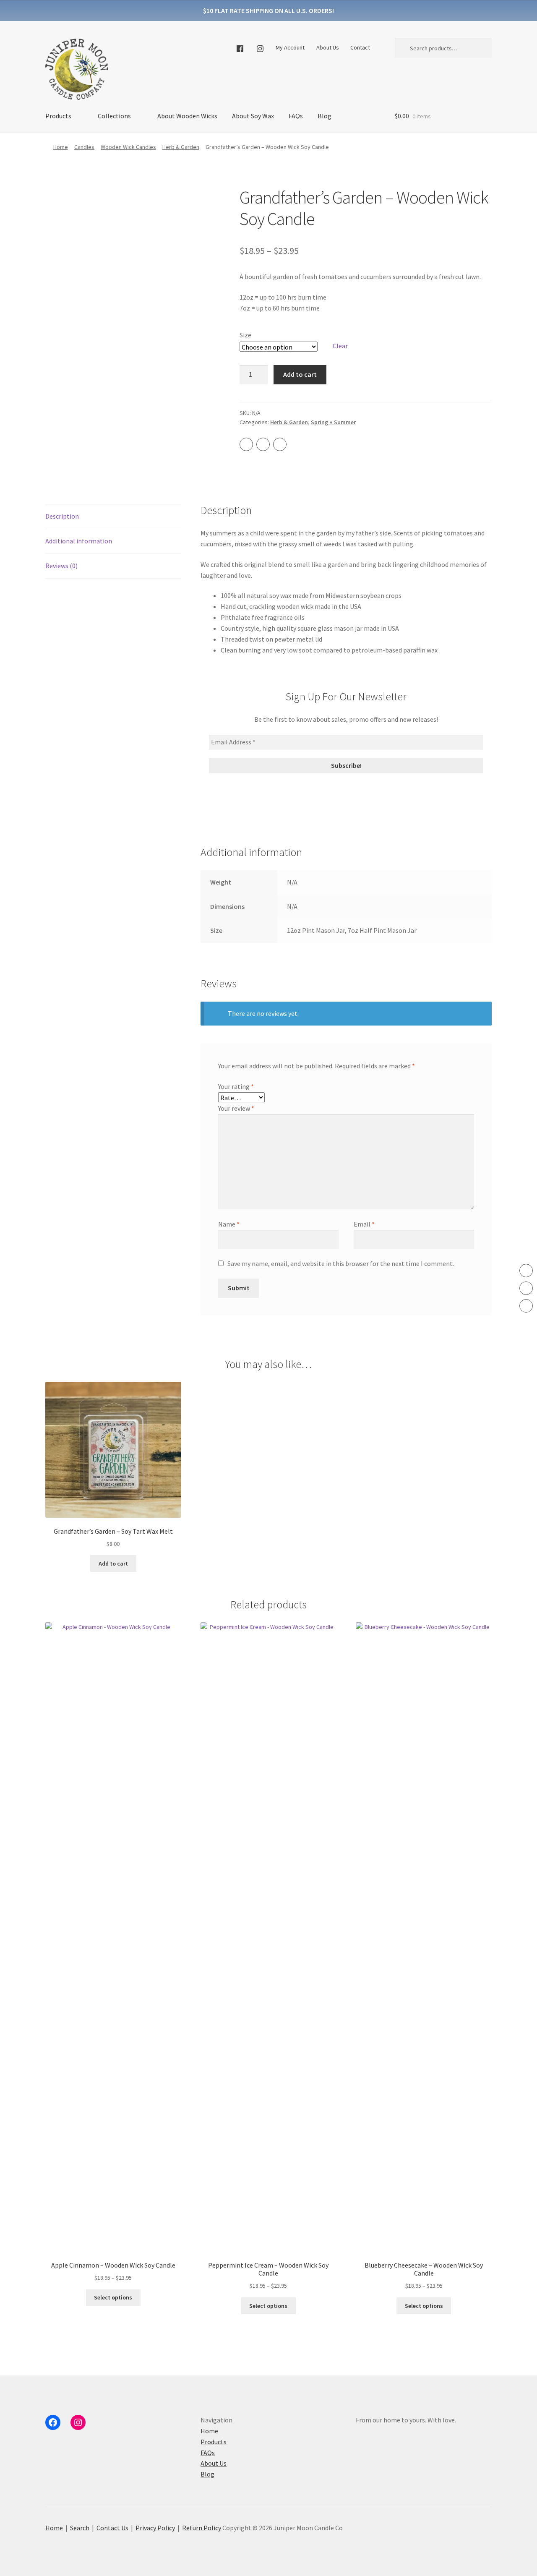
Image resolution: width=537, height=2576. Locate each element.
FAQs (296, 116)
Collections (114, 116)
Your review (236, 1108)
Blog (325, 116)
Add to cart (300, 374)
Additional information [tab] (79, 541)
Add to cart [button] (113, 1563)
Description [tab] (62, 516)
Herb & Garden (181, 147)
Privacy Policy (155, 2528)
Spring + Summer (333, 422)
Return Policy (202, 2528)
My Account (290, 47)
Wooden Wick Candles (128, 147)
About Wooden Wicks (187, 116)
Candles (84, 147)
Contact (360, 47)
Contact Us (112, 2528)
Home (61, 147)
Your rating (236, 1086)
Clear (340, 346)
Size (245, 335)
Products (58, 116)
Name (229, 1224)
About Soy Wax (253, 116)
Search (80, 2528)
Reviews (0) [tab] (61, 566)
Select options (113, 2297)
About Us (328, 47)
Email (364, 1224)
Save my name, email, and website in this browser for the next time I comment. (341, 1263)
